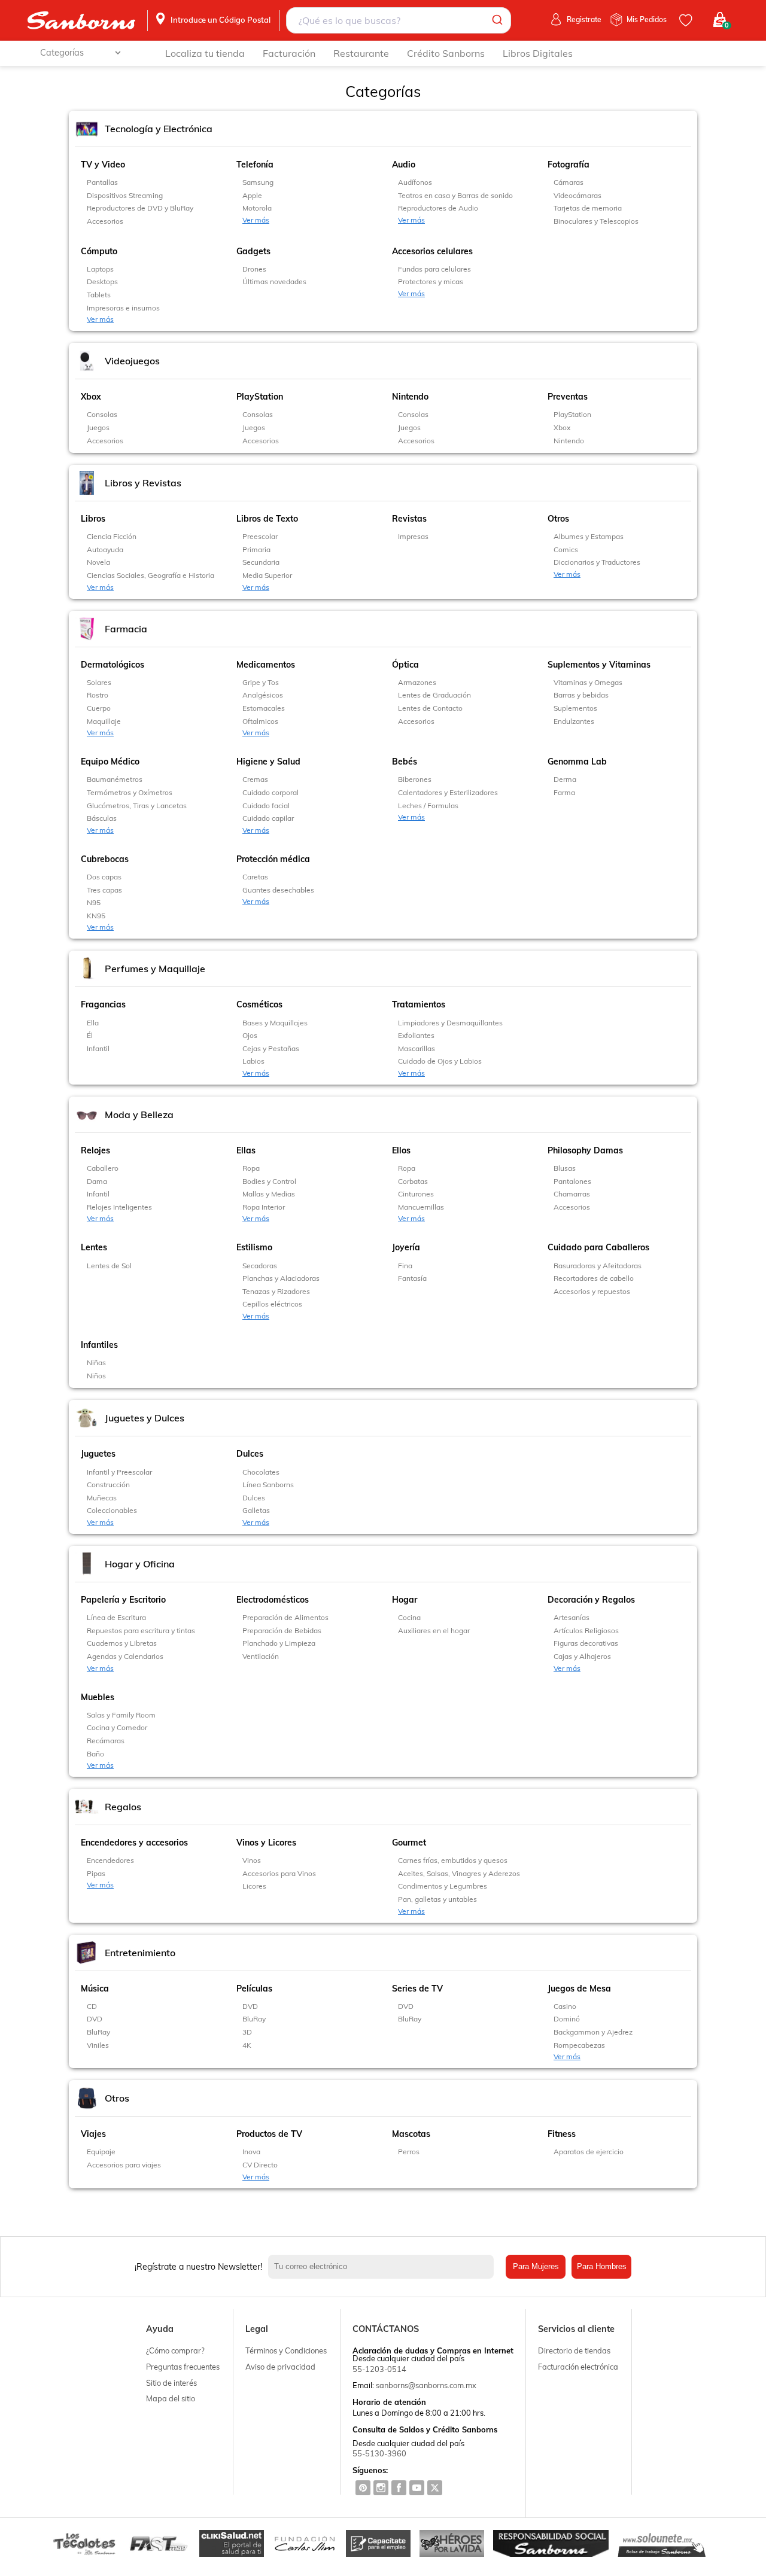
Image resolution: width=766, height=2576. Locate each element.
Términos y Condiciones (286, 2350)
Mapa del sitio (171, 2398)
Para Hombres (602, 2266)
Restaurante (361, 53)
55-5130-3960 (379, 2453)
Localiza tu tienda (205, 53)
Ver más (256, 220)
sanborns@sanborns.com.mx (426, 2385)
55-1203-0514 (379, 2369)
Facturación (289, 53)
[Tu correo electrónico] (384, 2267)
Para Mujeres (536, 2266)
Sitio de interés (171, 2383)
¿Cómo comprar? (175, 2350)
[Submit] (496, 20)
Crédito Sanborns (446, 53)
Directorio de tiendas (574, 2350)
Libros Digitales (538, 53)
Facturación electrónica (578, 2367)
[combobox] (399, 20)
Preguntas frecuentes (183, 2367)
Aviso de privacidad (280, 2367)
